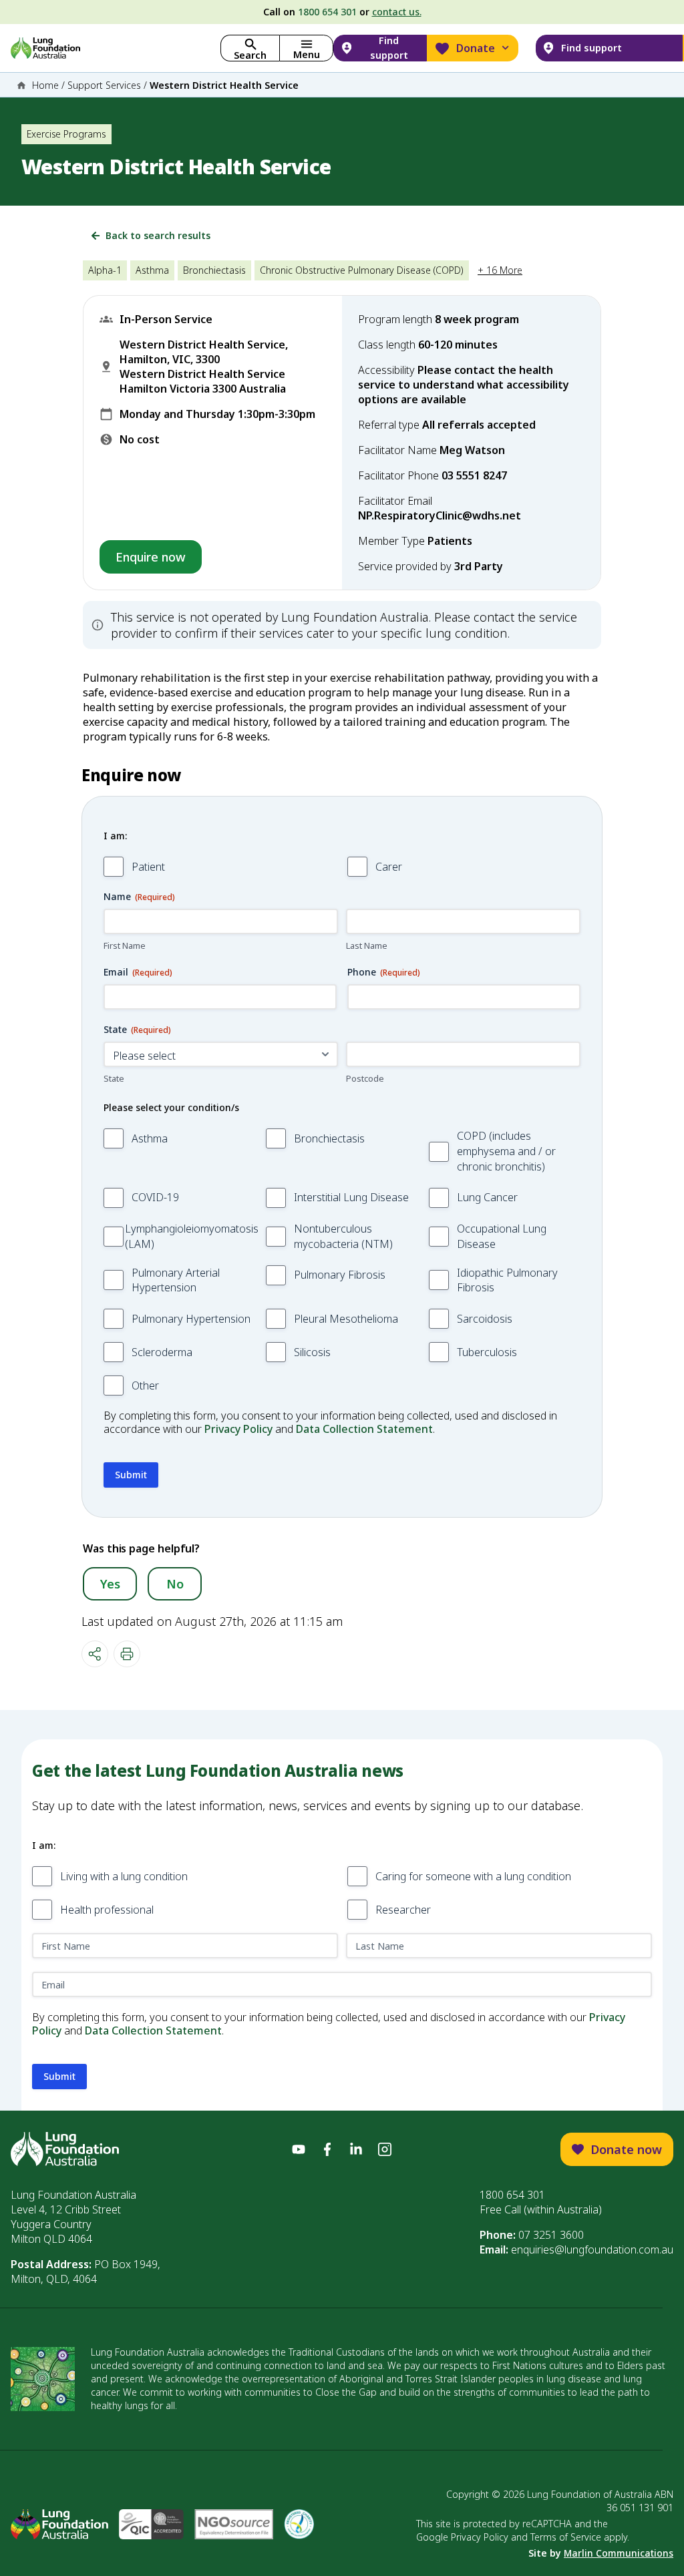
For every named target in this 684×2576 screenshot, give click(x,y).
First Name (125, 945)
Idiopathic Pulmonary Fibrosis (507, 1280)
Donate (476, 48)
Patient (148, 867)
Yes (110, 1584)
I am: (115, 836)
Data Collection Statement (364, 1429)
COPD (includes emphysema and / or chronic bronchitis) (506, 1151)
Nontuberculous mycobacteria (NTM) (343, 1236)
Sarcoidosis (485, 1319)
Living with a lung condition (124, 1876)
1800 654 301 (327, 12)
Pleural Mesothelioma (346, 1319)
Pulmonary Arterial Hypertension (176, 1280)
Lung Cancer (487, 1197)
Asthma (150, 1138)
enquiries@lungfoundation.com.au (592, 2249)
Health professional (107, 1910)
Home (45, 85)
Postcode (365, 1078)
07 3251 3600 (551, 2235)
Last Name (367, 945)
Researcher (403, 1910)
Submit (131, 1475)
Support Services (104, 85)
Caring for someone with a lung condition (473, 1876)
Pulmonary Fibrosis (340, 1275)
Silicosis (312, 1352)
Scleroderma (162, 1352)
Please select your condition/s (171, 1107)
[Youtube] (299, 2149)
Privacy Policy (238, 1429)
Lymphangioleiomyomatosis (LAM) (192, 1236)
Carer (389, 867)
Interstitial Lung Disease (351, 1197)
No (175, 1584)
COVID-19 (155, 1197)
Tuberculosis (487, 1352)
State (114, 1078)
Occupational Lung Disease (502, 1236)
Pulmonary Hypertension (191, 1319)
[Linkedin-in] (356, 2149)
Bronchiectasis (329, 1138)
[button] (306, 48)
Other (145, 1385)
